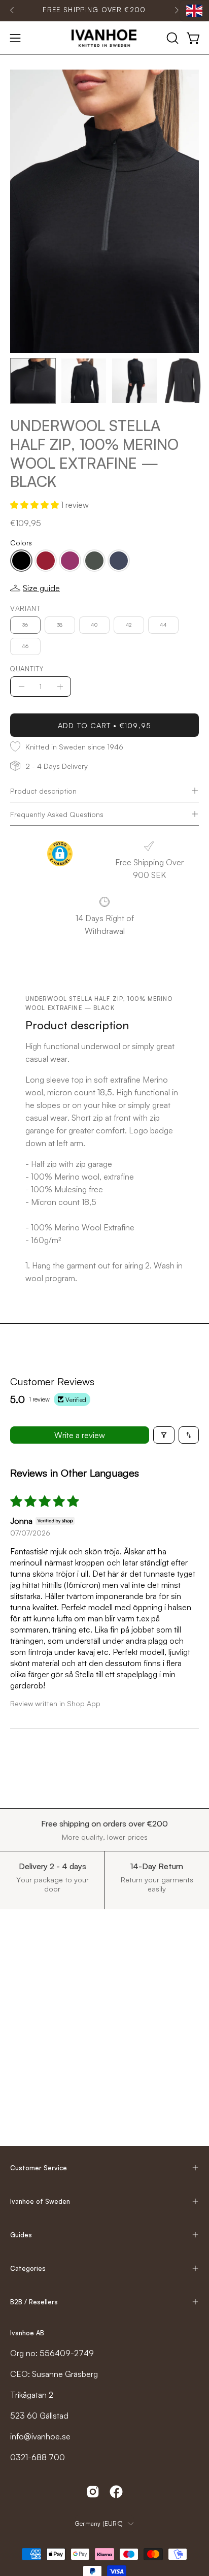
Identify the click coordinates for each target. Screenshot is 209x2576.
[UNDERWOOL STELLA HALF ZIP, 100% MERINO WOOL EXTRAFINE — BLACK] (33, 381)
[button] (171, 38)
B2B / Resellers (34, 2302)
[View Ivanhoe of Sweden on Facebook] (116, 2492)
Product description (43, 791)
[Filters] (164, 1435)
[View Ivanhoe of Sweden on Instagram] (93, 2492)
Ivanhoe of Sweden (40, 2201)
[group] (94, 10)
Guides (21, 2235)
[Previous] (12, 10)
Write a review (80, 1435)
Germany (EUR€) (99, 2523)
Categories (28, 2268)
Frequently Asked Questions (57, 814)
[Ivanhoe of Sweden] (104, 38)
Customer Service (39, 2168)
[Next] (177, 10)
